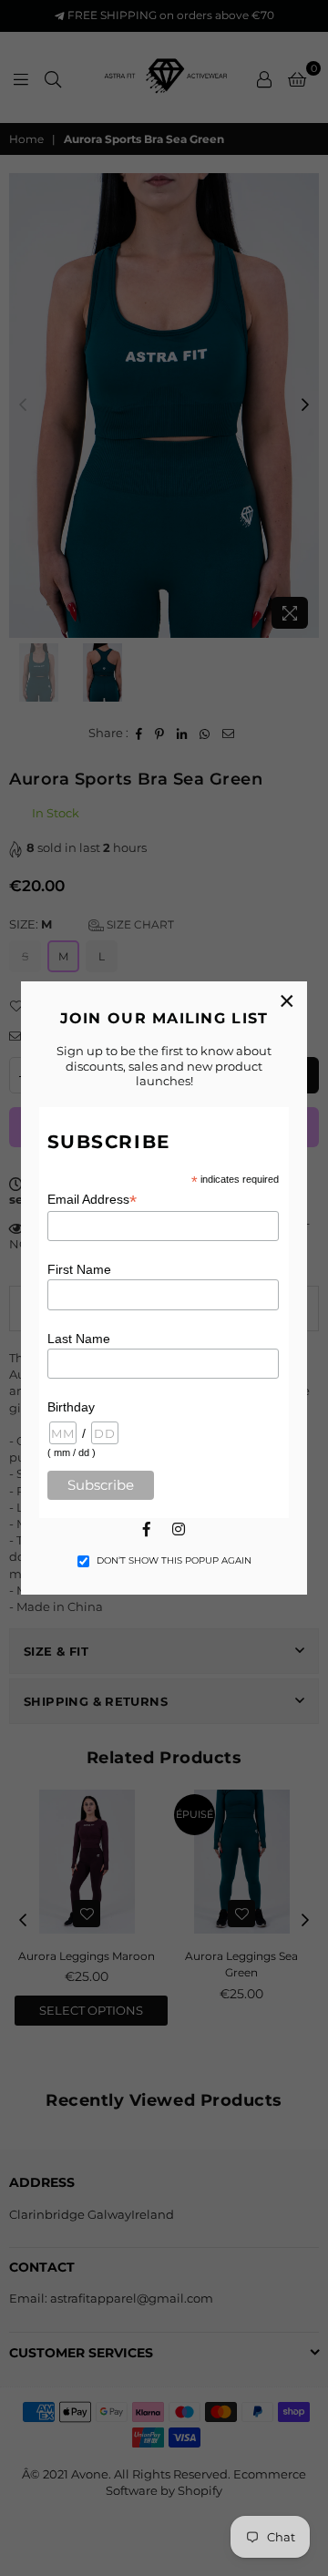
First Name (79, 1269)
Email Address (92, 1200)
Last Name (79, 1339)
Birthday (71, 1407)
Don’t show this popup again (174, 1560)
